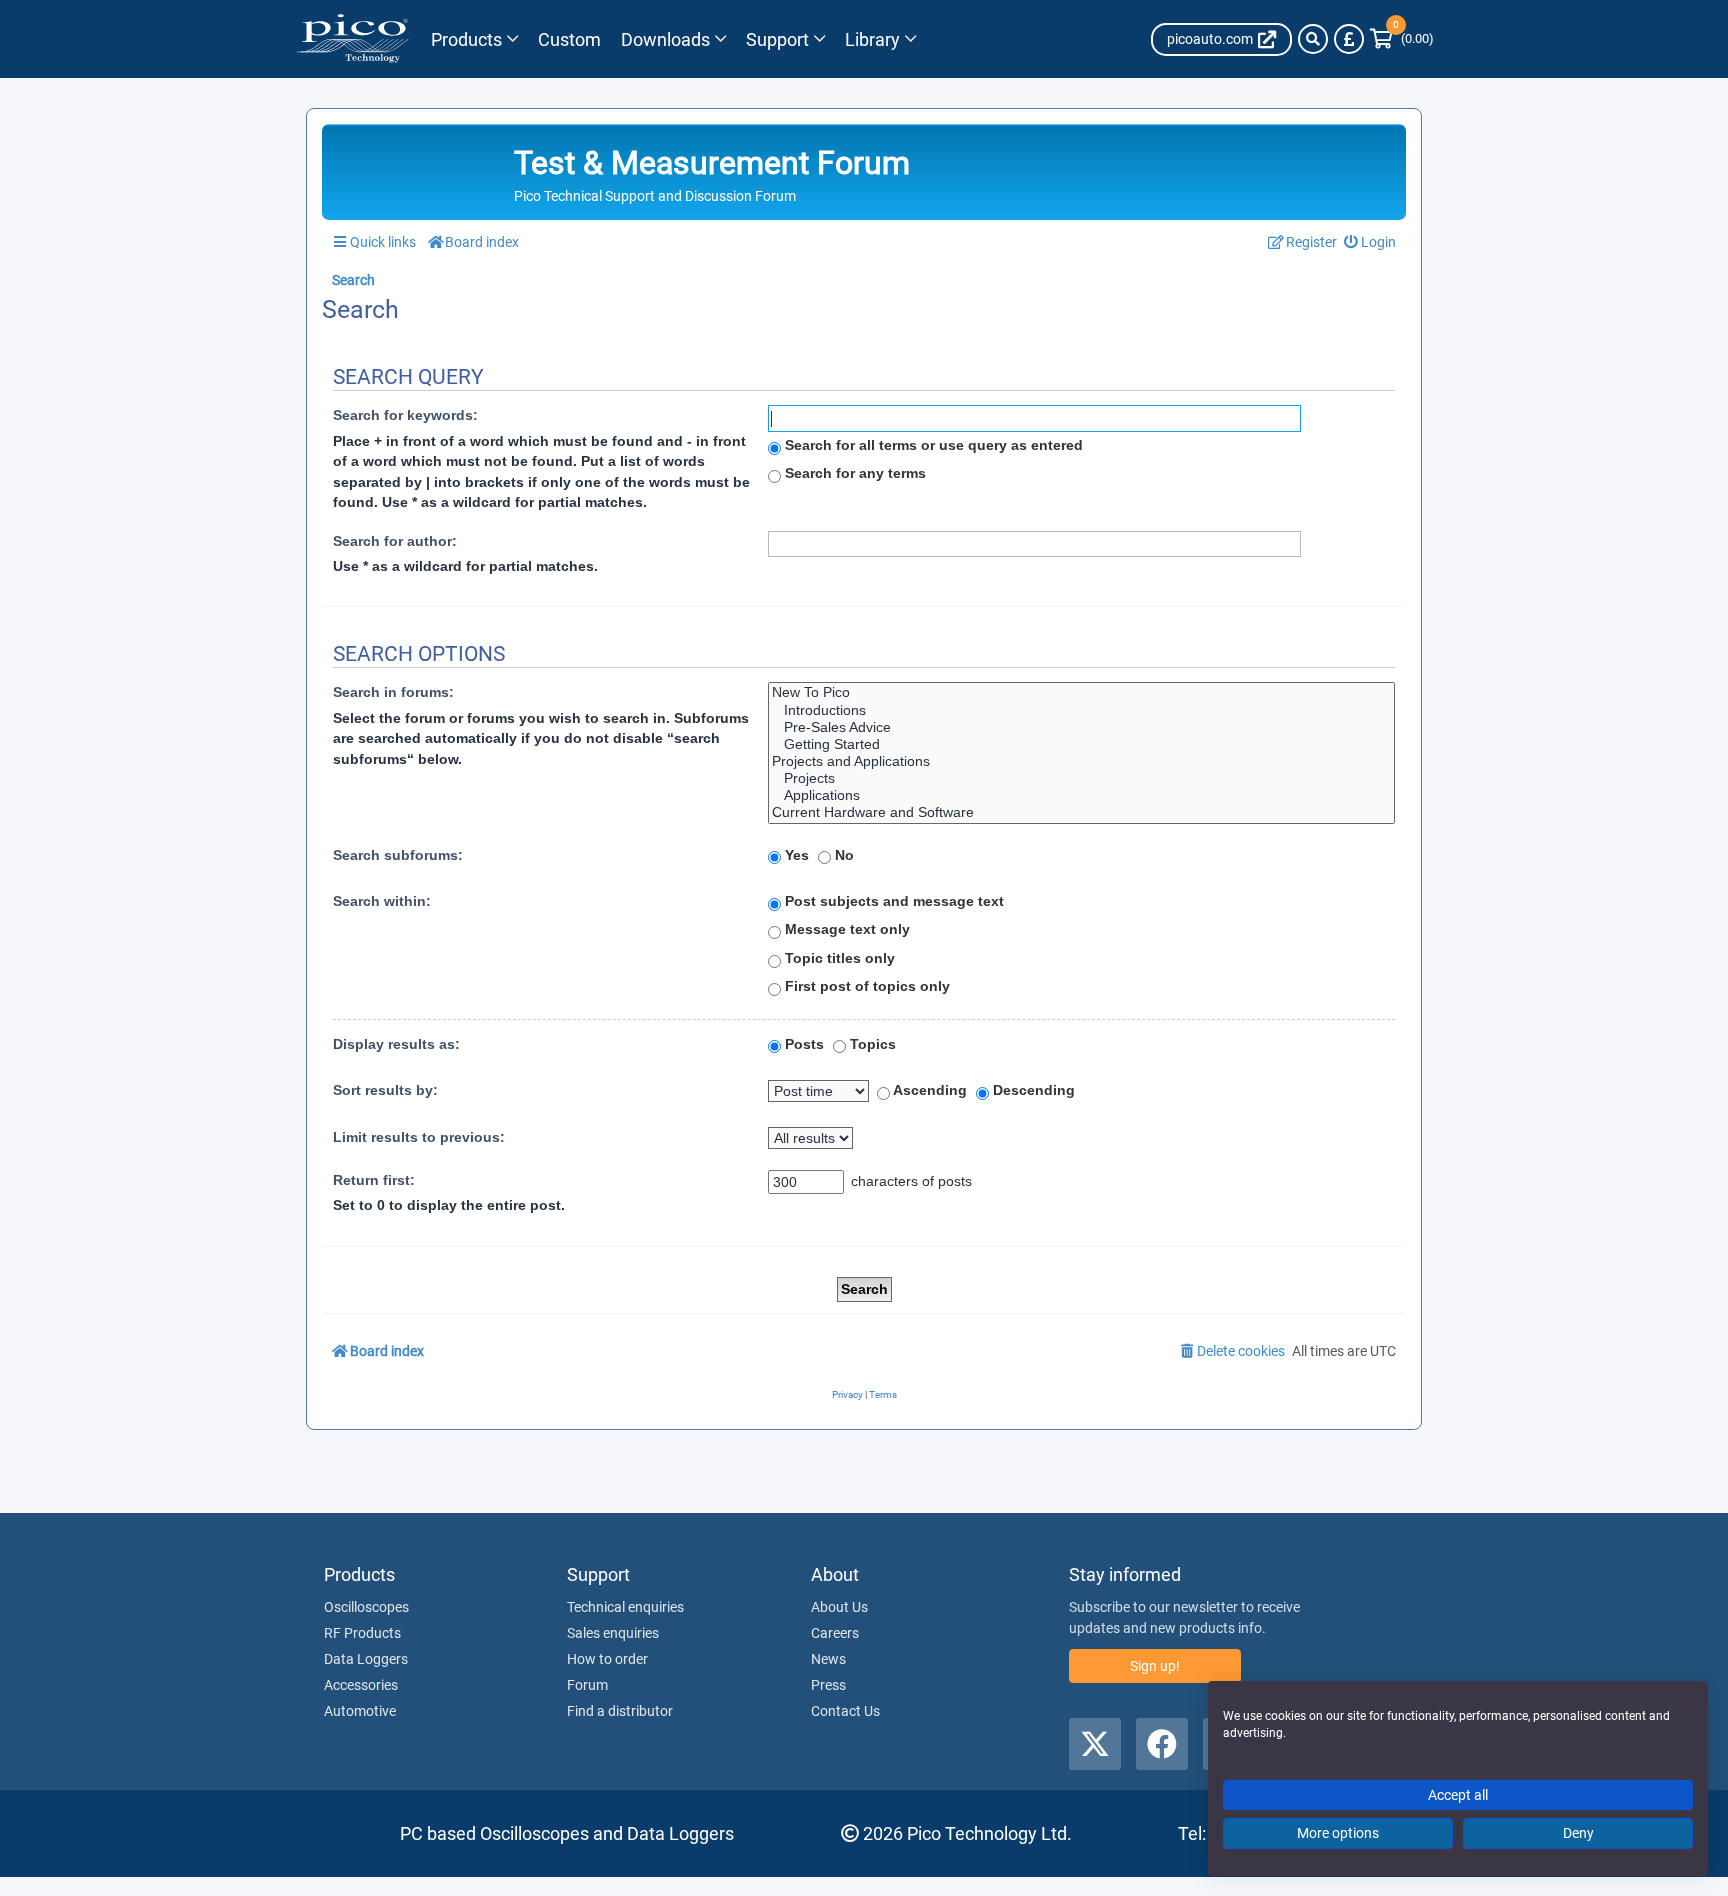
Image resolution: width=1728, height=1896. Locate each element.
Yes (795, 855)
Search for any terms (853, 473)
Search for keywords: (405, 415)
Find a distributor (620, 1711)
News (828, 1659)
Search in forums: (393, 692)
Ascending (928, 1090)
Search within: (382, 901)
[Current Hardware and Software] (1081, 812)
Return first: (374, 1180)
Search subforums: (398, 855)
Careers (835, 1633)
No (842, 855)
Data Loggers (366, 1659)
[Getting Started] (1081, 744)
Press (828, 1685)
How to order (607, 1659)
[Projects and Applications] (1081, 761)
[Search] (1313, 39)
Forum (587, 1685)
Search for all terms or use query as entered (932, 445)
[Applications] (1081, 795)
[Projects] (1081, 778)
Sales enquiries (613, 1633)
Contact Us (845, 1711)
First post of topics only (865, 986)
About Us (839, 1607)
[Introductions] (1081, 710)
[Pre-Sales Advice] (1081, 727)
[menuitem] (1370, 242)
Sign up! (1155, 1666)
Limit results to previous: (419, 1137)
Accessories (361, 1685)
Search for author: (395, 541)
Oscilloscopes (366, 1607)
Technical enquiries (625, 1607)
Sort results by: (385, 1090)
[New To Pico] (1081, 692)
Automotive (360, 1711)
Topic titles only (838, 958)
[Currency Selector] (1349, 39)
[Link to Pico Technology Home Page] (352, 39)
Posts (802, 1044)
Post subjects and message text (892, 901)
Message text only (845, 929)
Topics (871, 1044)
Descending (1032, 1090)
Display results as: (396, 1044)
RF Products (362, 1633)
